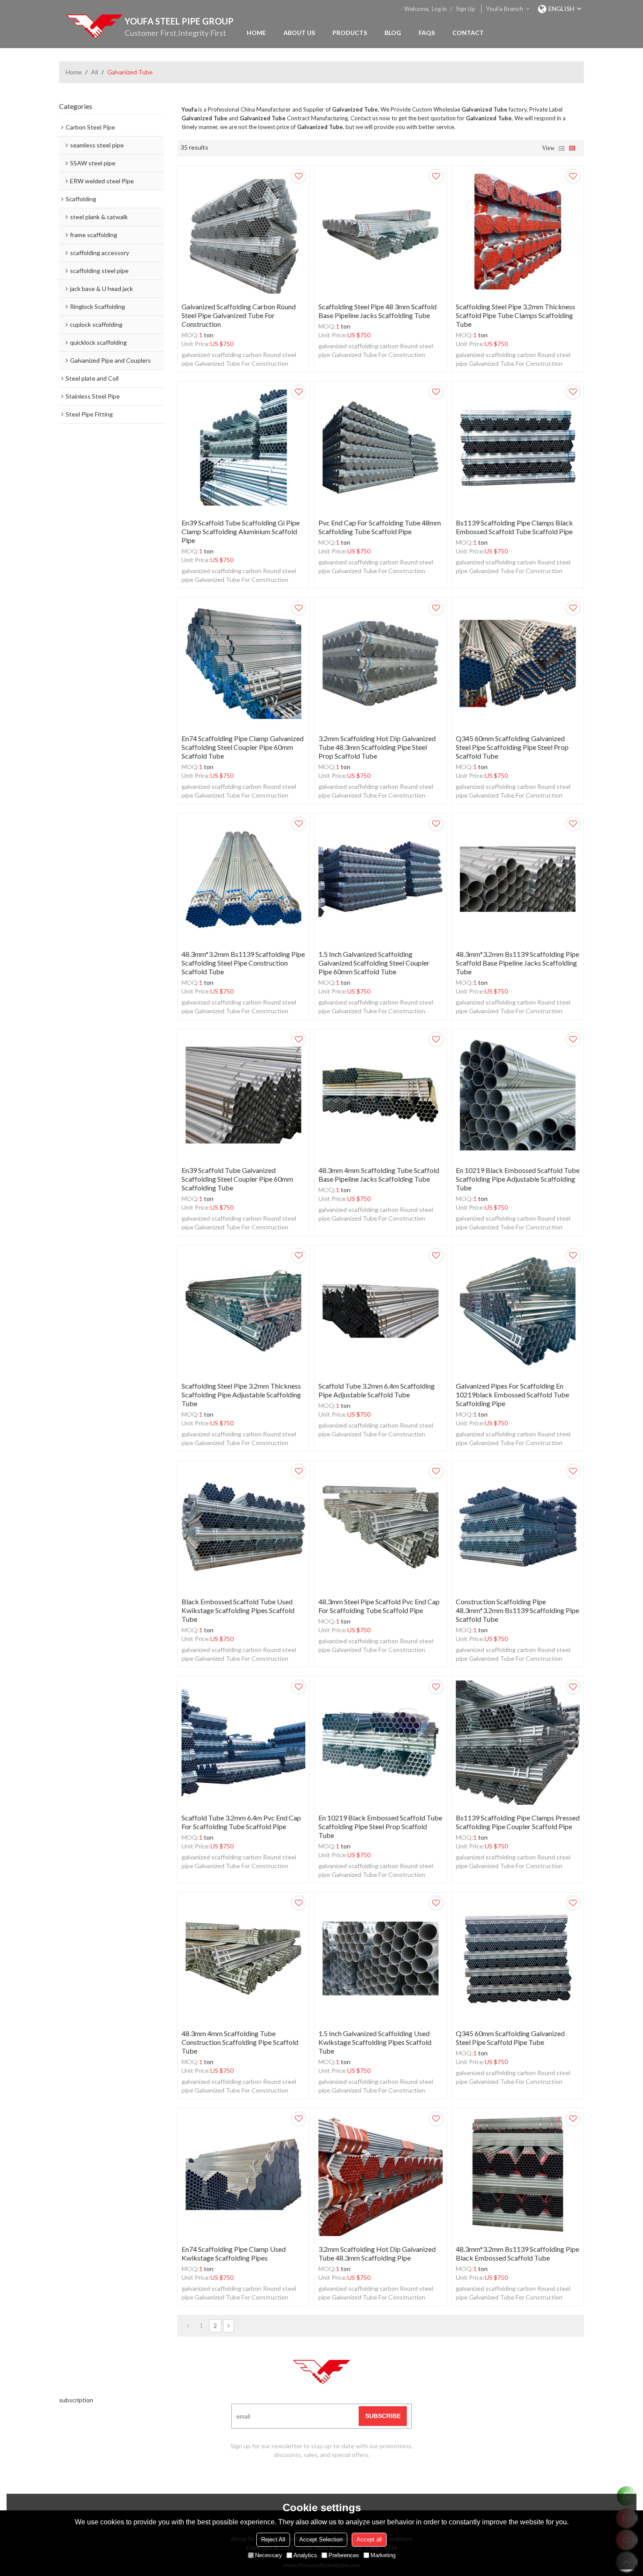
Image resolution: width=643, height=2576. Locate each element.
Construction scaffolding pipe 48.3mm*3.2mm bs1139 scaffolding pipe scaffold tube (517, 1610)
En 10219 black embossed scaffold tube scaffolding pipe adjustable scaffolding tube (518, 1179)
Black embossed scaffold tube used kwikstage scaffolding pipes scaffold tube (238, 1610)
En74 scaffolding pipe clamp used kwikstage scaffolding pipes (234, 2253)
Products (350, 33)
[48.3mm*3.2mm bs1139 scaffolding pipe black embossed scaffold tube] (518, 2174)
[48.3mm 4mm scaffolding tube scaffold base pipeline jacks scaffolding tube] (380, 1095)
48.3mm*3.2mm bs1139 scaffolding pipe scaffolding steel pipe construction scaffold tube (243, 963)
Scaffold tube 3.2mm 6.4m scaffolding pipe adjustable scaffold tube (377, 1390)
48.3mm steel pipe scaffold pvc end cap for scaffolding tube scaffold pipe (379, 1606)
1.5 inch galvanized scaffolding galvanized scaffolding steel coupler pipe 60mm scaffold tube (374, 963)
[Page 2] (229, 2326)
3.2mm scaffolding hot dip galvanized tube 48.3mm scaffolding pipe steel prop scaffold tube (377, 747)
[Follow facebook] (311, 2481)
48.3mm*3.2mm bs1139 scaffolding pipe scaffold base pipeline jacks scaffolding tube (517, 963)
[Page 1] (188, 2326)
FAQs (427, 33)
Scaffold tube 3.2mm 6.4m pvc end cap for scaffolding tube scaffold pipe (241, 1822)
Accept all (369, 2539)
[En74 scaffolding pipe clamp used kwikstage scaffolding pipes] (243, 2174)
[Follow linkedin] (332, 2481)
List (562, 148)
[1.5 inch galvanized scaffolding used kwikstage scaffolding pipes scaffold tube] (380, 1958)
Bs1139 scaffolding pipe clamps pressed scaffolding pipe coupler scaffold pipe (518, 1822)
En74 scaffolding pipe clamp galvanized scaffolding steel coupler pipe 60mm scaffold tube (243, 747)
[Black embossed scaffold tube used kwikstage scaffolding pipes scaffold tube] (243, 1527)
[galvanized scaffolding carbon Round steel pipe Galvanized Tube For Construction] (243, 232)
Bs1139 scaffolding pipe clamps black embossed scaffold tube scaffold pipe (514, 527)
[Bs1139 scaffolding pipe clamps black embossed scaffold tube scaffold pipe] (518, 447)
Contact (468, 33)
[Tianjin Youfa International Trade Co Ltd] (94, 26)
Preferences (344, 2555)
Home (256, 33)
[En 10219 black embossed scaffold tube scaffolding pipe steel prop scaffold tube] (380, 1742)
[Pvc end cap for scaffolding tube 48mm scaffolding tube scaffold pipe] (380, 447)
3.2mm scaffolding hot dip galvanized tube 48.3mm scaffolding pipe (377, 2253)
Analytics (305, 2555)
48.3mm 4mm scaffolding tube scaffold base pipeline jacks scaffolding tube (379, 1174)
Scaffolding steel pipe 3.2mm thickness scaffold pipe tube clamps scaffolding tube (515, 315)
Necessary (269, 2555)
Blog (393, 33)
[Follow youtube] (289, 2481)
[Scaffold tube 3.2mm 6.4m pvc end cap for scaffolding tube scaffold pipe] (243, 1742)
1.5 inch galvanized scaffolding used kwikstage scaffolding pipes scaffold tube (375, 2042)
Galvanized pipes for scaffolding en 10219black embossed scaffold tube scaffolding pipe (512, 1395)
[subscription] (383, 2416)
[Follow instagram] (354, 2481)
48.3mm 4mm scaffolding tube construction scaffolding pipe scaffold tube (240, 2042)
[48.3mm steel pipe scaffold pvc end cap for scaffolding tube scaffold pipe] (380, 1527)
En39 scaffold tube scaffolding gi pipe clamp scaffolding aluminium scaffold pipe (241, 531)
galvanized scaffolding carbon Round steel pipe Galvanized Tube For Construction (239, 315)
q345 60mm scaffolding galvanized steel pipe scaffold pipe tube (510, 2038)
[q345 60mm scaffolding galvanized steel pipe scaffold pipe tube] (518, 1958)
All (94, 72)
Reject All (273, 2539)
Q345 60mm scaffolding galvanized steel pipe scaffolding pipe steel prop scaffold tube (512, 747)
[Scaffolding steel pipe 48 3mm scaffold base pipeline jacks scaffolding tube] (380, 232)
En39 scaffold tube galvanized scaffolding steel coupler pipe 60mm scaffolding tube (237, 1179)
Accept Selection (321, 2539)
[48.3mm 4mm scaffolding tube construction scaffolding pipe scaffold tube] (243, 1958)
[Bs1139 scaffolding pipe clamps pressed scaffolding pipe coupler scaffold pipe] (518, 1742)
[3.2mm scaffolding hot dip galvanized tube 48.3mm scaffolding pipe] (380, 2174)
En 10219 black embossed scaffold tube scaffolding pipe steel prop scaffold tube (380, 1826)
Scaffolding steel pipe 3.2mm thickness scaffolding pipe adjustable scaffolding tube (241, 1395)
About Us (299, 33)
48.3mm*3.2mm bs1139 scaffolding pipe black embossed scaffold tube (517, 2253)
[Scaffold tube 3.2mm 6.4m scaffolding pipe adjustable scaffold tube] (380, 1311)
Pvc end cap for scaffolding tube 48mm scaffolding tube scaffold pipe (380, 527)
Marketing (383, 2555)
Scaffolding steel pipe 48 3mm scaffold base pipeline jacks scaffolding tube (377, 311)
